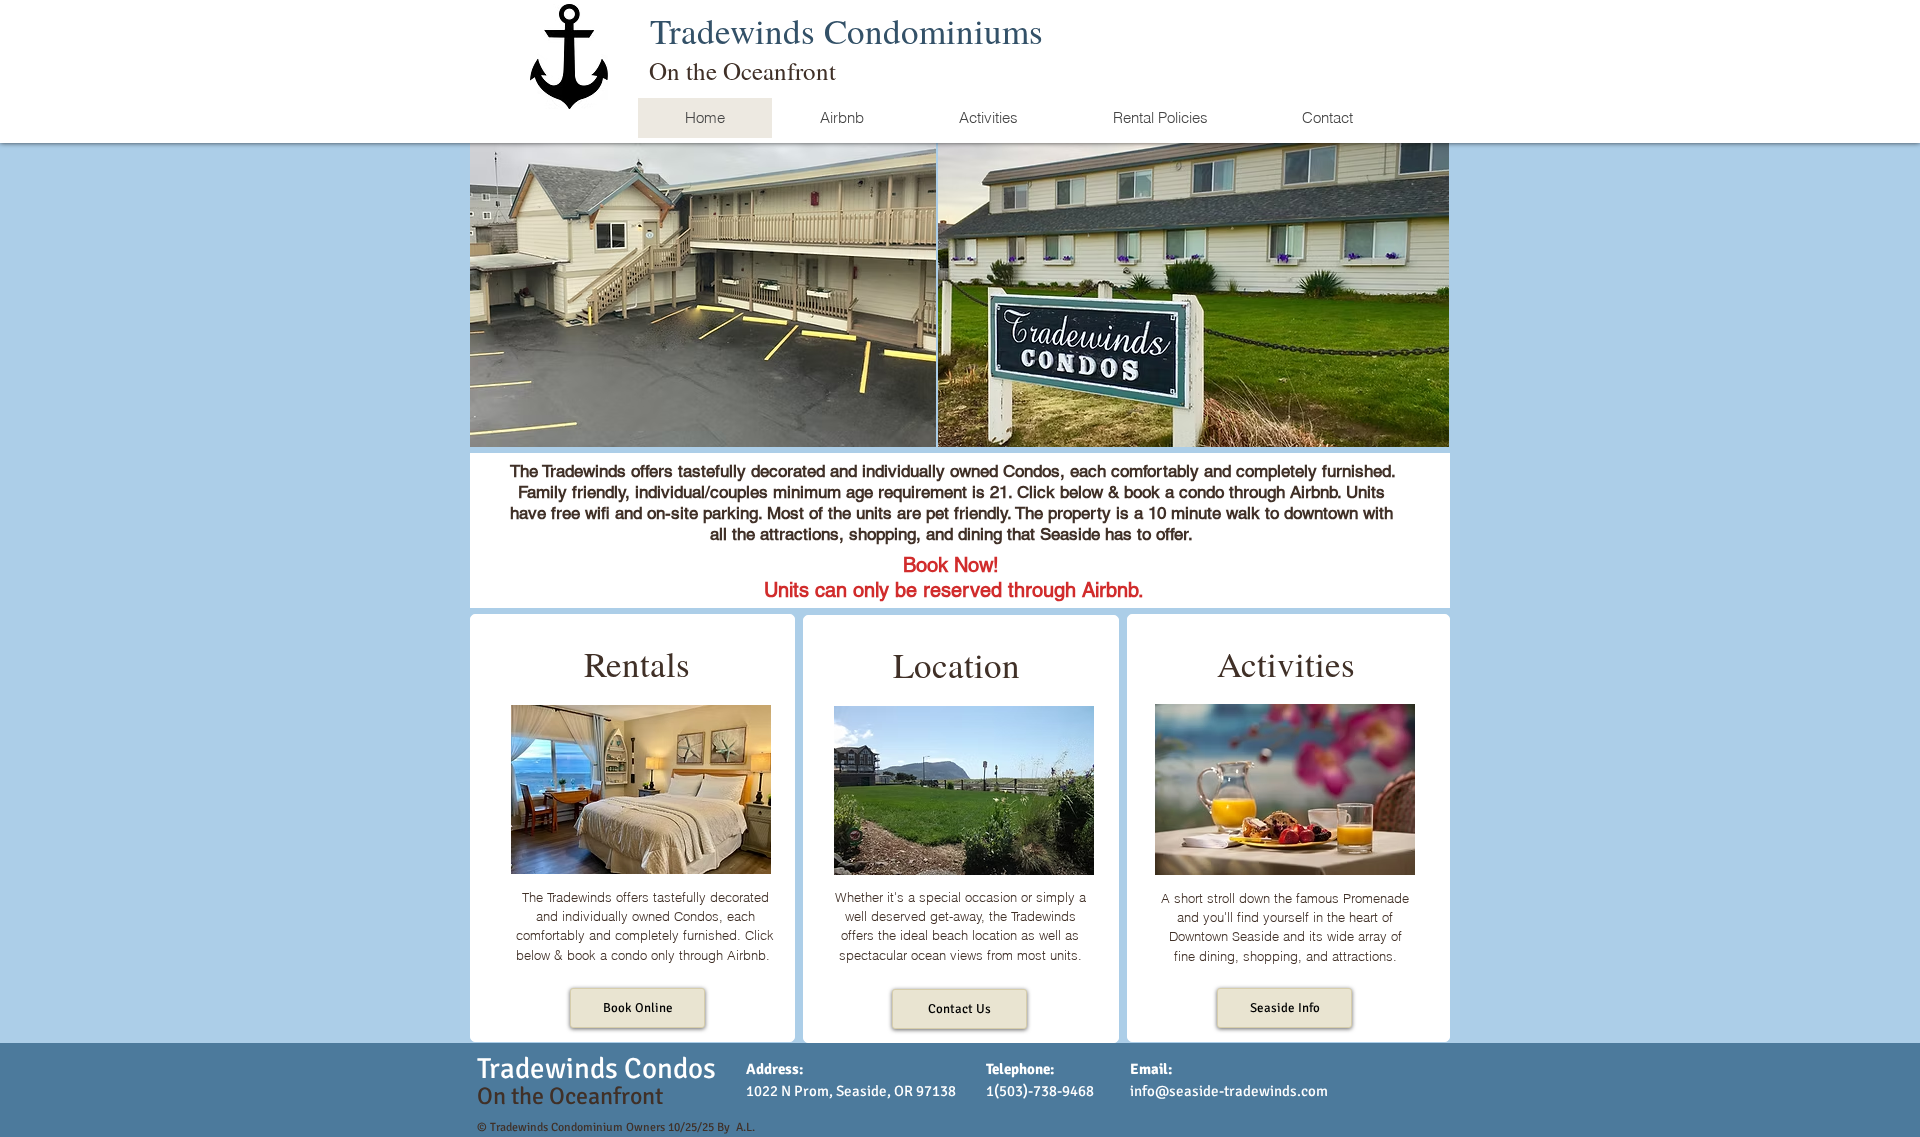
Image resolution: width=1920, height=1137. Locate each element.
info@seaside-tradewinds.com (1229, 1091)
